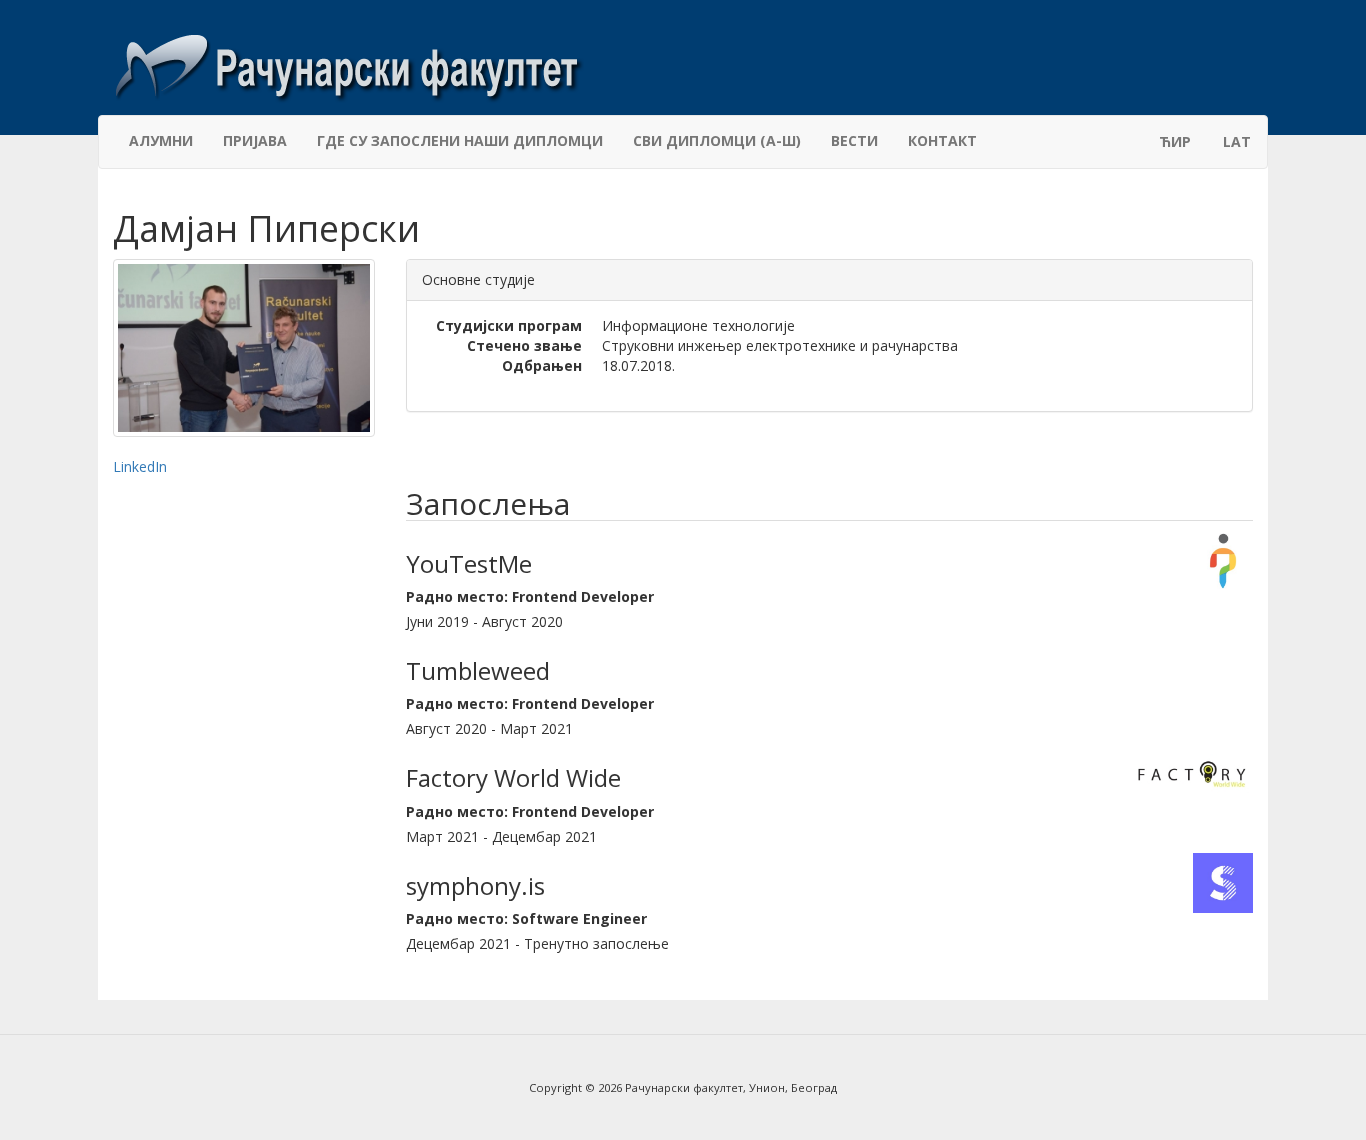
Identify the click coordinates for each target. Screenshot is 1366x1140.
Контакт (942, 140)
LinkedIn (140, 466)
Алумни (161, 140)
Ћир (1175, 141)
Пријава (255, 140)
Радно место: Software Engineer (526, 918)
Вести (854, 140)
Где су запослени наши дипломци (460, 140)
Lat (1237, 141)
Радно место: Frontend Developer (530, 596)
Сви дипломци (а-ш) (717, 140)
